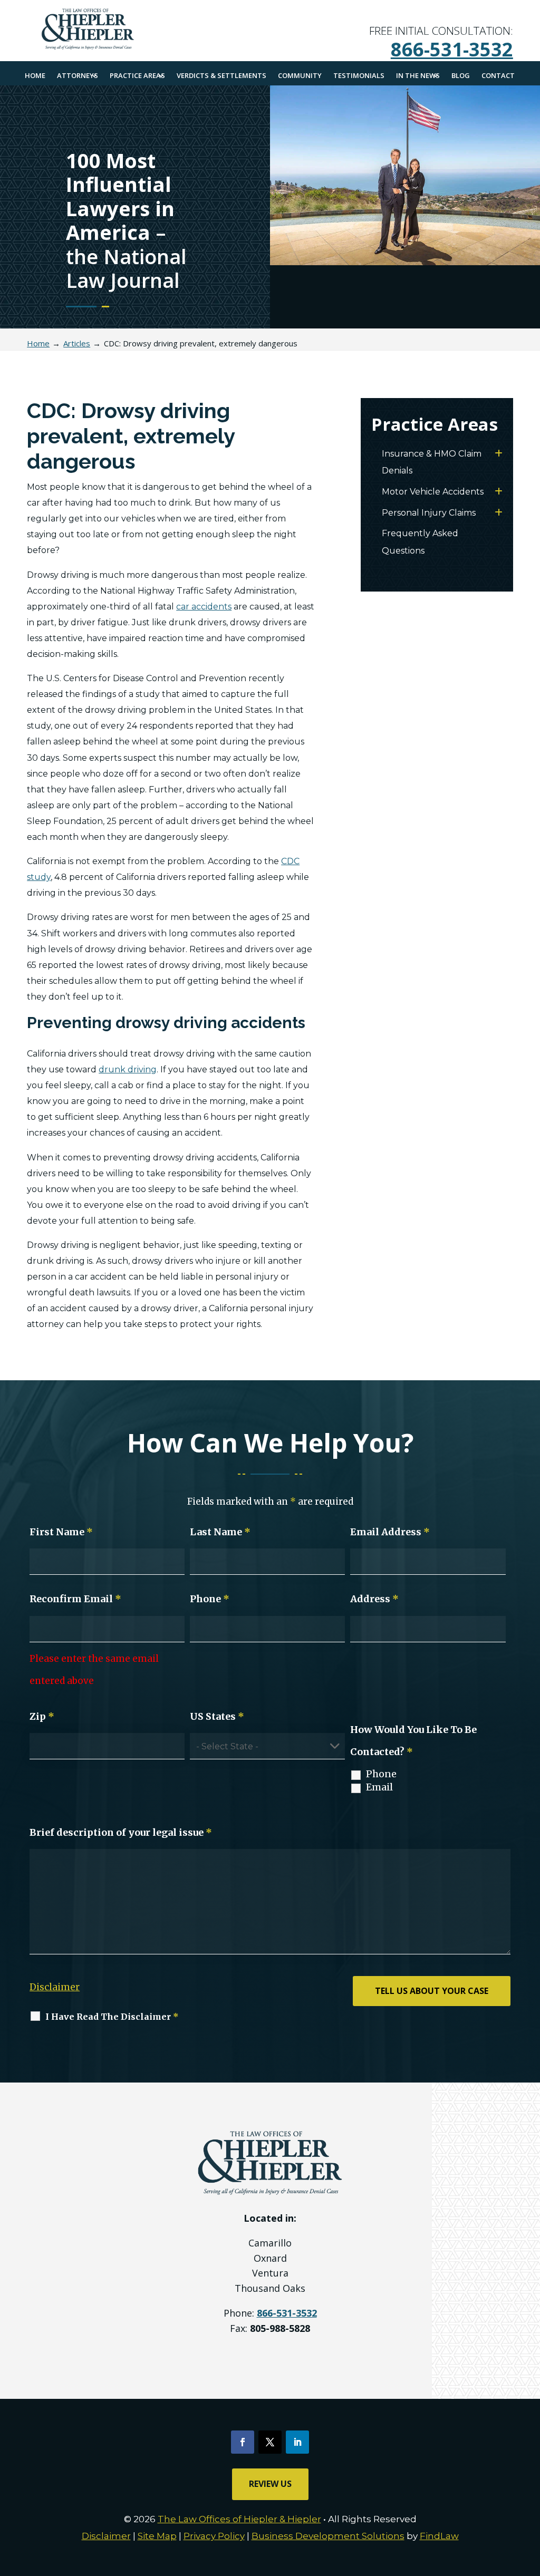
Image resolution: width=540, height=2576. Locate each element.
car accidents (204, 607)
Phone (210, 1599)
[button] (529, 2500)
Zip (42, 1716)
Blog (461, 75)
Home (35, 75)
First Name (61, 1532)
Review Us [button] (270, 2484)
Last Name (220, 1532)
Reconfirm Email (75, 1599)
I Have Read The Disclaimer (112, 2017)
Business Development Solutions (328, 2536)
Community (300, 75)
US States (217, 1716)
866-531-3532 (452, 49)
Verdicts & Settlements (221, 75)
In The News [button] (418, 75)
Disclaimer (55, 1987)
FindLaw (439, 2536)
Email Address (390, 1532)
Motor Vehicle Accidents (433, 492)
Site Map (157, 2536)
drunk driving (128, 1069)
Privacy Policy (214, 2536)
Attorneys (78, 75)
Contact (498, 75)
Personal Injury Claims (429, 513)
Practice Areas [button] (137, 75)
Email (379, 1787)
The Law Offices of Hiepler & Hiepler (239, 2519)
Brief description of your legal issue (121, 1832)
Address (374, 1599)
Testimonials (359, 75)
